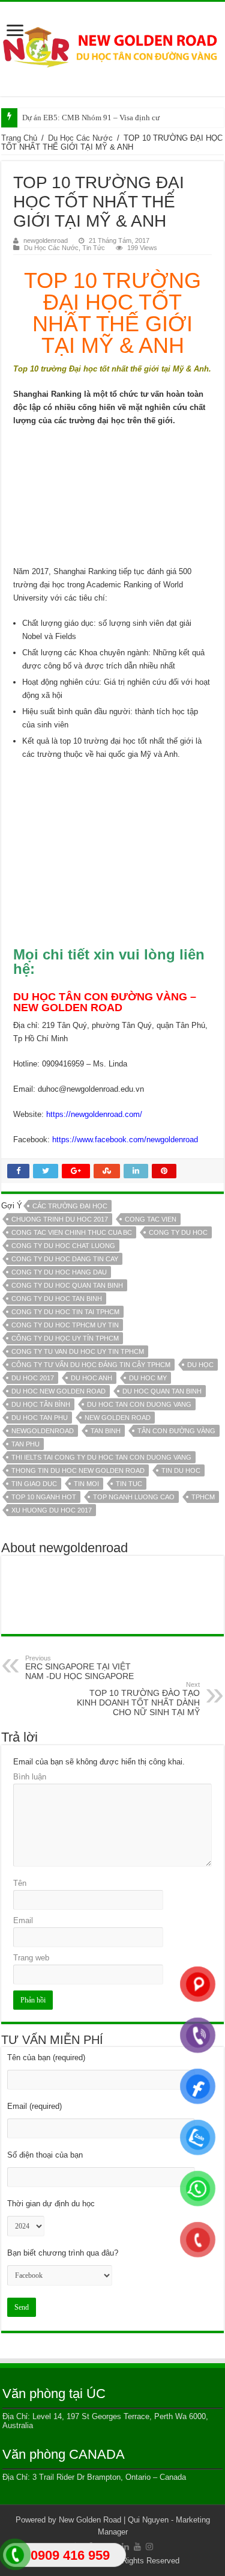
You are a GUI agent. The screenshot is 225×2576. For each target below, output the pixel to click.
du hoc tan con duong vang (139, 1404)
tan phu (25, 1444)
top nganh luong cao (134, 1497)
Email (23, 1920)
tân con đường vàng (176, 1431)
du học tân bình (41, 1404)
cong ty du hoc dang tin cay (65, 1259)
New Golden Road (90, 2520)
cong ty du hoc (178, 1232)
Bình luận (30, 1777)
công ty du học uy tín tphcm (65, 1338)
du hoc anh (91, 1378)
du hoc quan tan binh (162, 1391)
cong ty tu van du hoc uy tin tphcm (78, 1351)
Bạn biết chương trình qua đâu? (63, 2253)
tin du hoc (181, 1470)
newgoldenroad (46, 240)
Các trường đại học (70, 1206)
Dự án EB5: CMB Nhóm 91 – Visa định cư (91, 118)
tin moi (86, 1484)
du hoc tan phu (40, 1418)
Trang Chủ (19, 138)
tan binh (106, 1431)
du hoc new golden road (58, 1391)
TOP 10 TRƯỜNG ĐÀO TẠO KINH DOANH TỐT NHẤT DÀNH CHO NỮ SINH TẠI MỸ (138, 1699)
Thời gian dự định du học (51, 2204)
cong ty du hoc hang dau (59, 1272)
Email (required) (34, 2106)
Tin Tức (94, 248)
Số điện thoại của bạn (45, 2155)
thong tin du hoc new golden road (78, 1470)
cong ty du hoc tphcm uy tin (65, 1325)
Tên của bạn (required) (46, 2057)
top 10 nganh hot (44, 1497)
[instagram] (149, 2547)
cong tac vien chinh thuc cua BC (72, 1232)
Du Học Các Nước (80, 138)
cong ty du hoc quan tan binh (67, 1285)
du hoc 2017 (33, 1378)
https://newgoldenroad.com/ (94, 1114)
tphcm (203, 1497)
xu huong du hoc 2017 (52, 1510)
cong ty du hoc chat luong (63, 1246)
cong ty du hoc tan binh (57, 1299)
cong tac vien (151, 1219)
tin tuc (129, 1484)
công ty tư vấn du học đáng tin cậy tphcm (91, 1365)
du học (200, 1365)
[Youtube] (137, 2547)
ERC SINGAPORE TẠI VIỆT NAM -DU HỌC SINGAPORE (79, 1668)
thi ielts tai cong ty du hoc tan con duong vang (101, 1457)
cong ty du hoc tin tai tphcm (65, 1312)
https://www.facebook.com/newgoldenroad (125, 1140)
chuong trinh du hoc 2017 (60, 1219)
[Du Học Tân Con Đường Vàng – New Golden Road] (112, 47)
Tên (20, 1883)
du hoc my (148, 1378)
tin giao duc (34, 1484)
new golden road (118, 1418)
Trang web (31, 1958)
